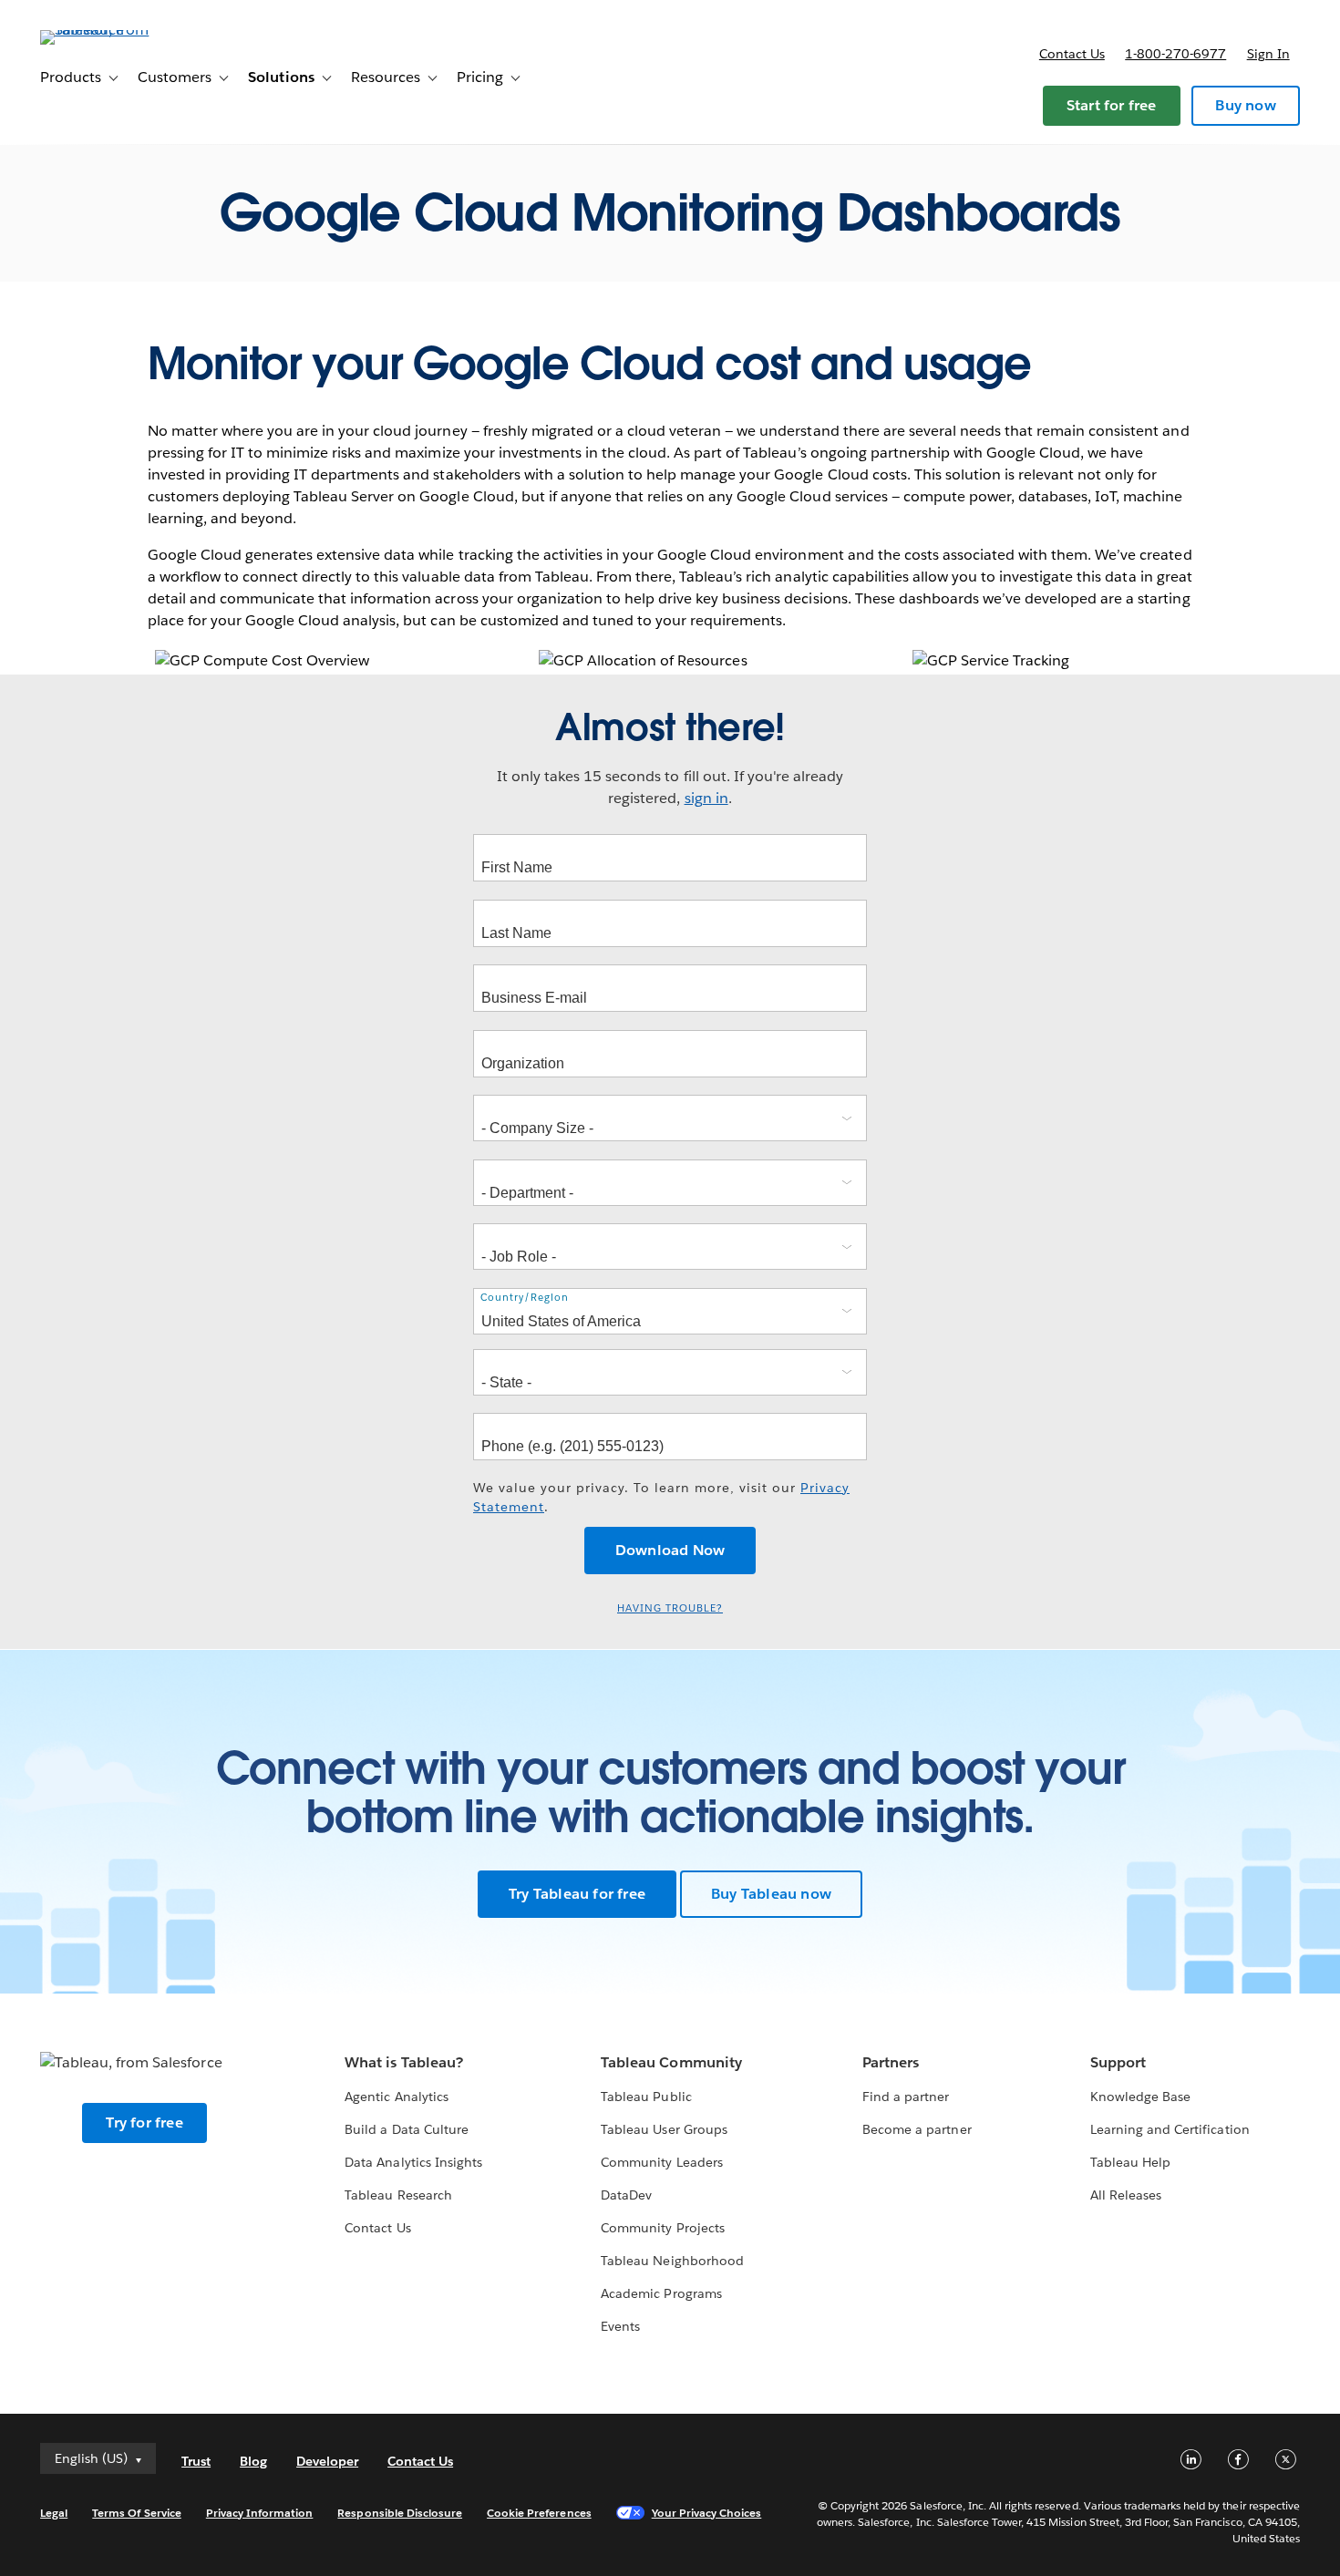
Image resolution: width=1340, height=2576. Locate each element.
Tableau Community (671, 2062)
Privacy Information (260, 2513)
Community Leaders (661, 2162)
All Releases (1126, 2195)
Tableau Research (398, 2195)
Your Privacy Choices (707, 2513)
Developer (327, 2461)
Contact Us (377, 2228)
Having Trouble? (670, 1608)
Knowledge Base (1140, 2097)
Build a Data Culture (406, 2129)
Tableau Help (1130, 2162)
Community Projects (662, 2228)
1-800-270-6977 (1175, 54)
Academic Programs (661, 2293)
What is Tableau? (403, 2062)
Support (1118, 2062)
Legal (54, 2513)
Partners (891, 2062)
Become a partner (917, 2129)
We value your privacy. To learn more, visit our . (661, 1497)
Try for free (144, 2123)
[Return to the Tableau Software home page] (108, 30)
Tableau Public (646, 2097)
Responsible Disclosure (400, 2513)
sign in (706, 798)
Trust (196, 2461)
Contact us (1072, 54)
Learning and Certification (1170, 2129)
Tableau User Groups (664, 2129)
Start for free (1112, 105)
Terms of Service (136, 2513)
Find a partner (906, 2097)
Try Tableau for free (577, 1894)
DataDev (626, 2195)
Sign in (1268, 54)
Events (620, 2326)
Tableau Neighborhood (672, 2261)
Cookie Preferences (539, 2513)
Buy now (1245, 105)
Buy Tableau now (771, 1894)
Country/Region (525, 1298)
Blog (253, 2461)
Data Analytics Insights (413, 2162)
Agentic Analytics (396, 2097)
